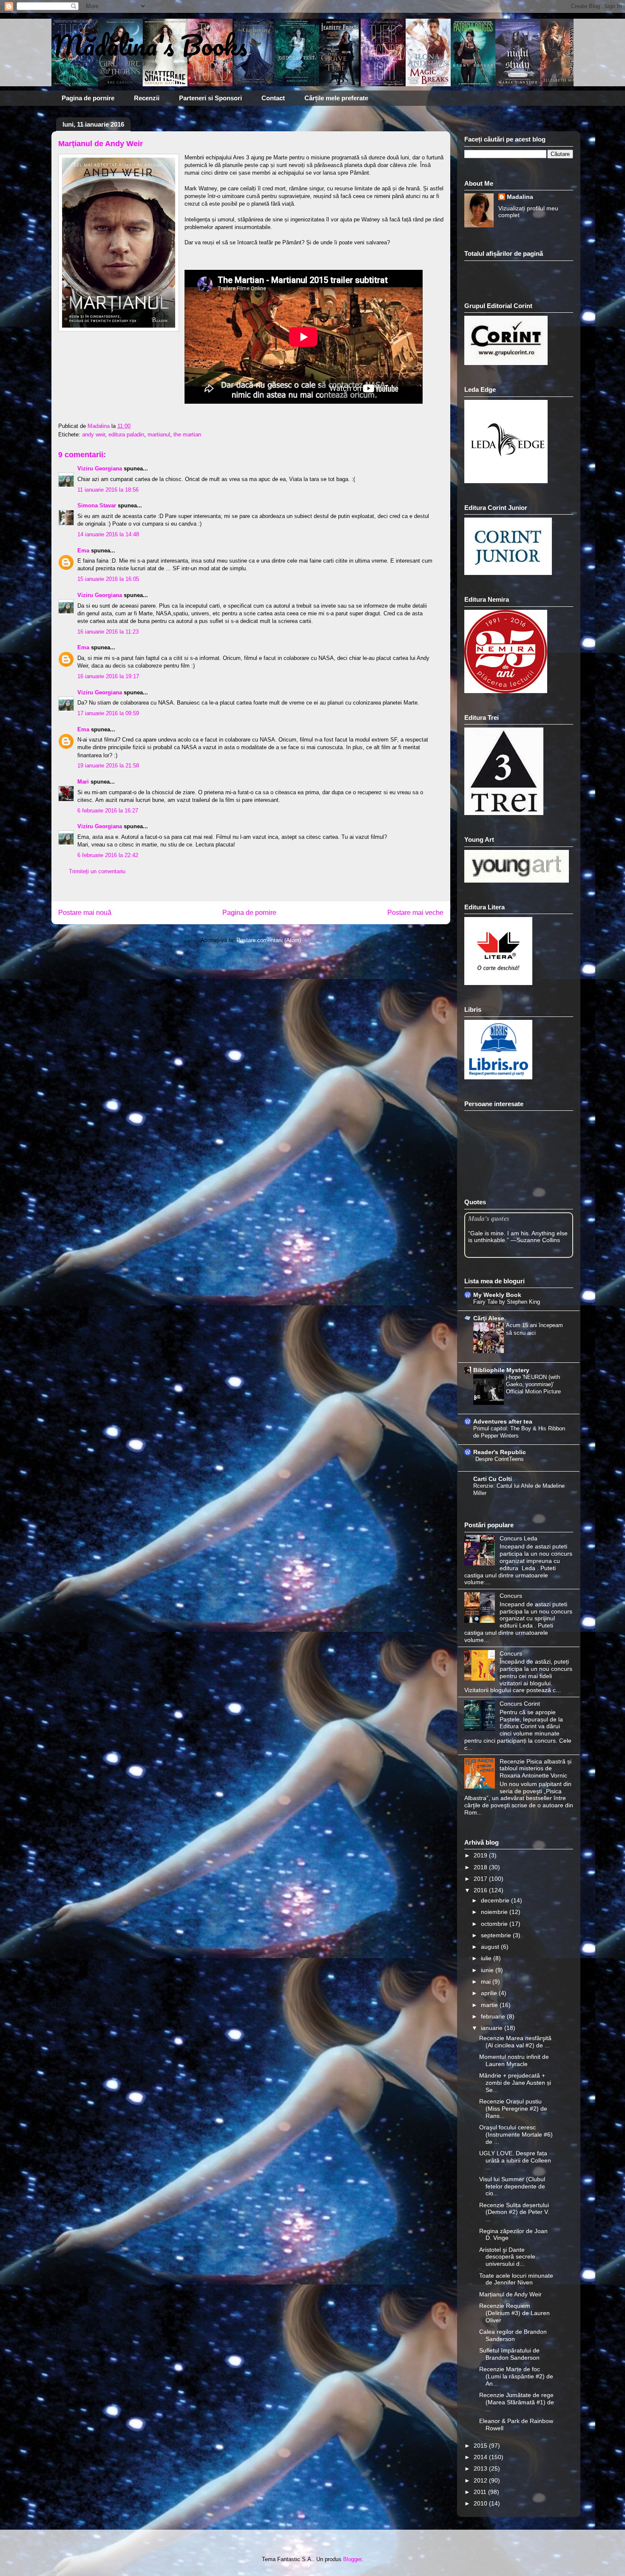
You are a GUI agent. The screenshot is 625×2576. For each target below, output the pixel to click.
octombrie (495, 1924)
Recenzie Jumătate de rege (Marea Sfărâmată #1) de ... (517, 2402)
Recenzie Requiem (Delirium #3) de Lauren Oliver (514, 2313)
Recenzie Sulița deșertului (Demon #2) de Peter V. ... (514, 2212)
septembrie (497, 1935)
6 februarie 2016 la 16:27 (108, 811)
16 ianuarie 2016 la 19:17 (108, 676)
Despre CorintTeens (500, 1459)
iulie (487, 1958)
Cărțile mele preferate (336, 98)
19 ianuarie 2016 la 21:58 (108, 766)
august (491, 1947)
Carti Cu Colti (493, 1479)
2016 (481, 1890)
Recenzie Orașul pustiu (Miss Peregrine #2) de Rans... (513, 2109)
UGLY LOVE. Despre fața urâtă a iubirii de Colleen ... (515, 2160)
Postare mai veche (415, 913)
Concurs (511, 1596)
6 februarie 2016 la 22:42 (108, 855)
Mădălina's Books (149, 45)
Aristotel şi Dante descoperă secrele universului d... (507, 2257)
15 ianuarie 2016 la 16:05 (108, 579)
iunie (488, 1970)
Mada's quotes (489, 1218)
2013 (481, 2468)
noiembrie (495, 1912)
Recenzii (147, 98)
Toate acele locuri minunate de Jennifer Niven (516, 2279)
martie (490, 2005)
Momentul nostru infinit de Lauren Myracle (514, 2060)
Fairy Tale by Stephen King (507, 1302)
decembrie (496, 1900)
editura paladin (126, 435)
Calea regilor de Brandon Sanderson (513, 2335)
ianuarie (493, 2028)
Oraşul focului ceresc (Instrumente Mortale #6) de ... (516, 2134)
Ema (83, 551)
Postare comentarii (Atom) (269, 940)
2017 (481, 1879)
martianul (159, 435)
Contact (273, 98)
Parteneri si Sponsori (210, 98)
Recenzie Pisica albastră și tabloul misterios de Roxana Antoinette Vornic (536, 1769)
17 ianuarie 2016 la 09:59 (108, 713)
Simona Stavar (97, 505)
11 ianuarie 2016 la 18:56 (108, 490)
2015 (481, 2446)
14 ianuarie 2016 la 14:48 (108, 534)
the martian (187, 435)
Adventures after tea (503, 1421)
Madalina (520, 197)
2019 (481, 1855)
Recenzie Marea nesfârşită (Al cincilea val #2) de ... (515, 2042)
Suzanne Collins (538, 1240)
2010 (481, 2503)
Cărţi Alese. (490, 1318)
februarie (494, 2016)
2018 (481, 1867)
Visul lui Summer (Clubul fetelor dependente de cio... (512, 2186)
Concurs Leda (518, 1538)
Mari (83, 782)
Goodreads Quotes (550, 1254)
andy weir (94, 435)
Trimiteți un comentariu (97, 871)
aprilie (490, 1993)
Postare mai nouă (85, 913)
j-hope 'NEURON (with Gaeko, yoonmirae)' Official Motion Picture (533, 1384)
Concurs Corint (520, 1704)
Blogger (352, 2559)
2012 (481, 2480)
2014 (481, 2457)
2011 (481, 2492)
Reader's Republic (500, 1452)
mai (487, 1982)
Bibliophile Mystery (501, 1370)
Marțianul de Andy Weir (510, 2294)
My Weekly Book (497, 1295)
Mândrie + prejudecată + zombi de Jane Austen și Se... (515, 2083)
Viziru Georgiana (101, 468)
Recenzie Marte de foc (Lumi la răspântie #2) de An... (516, 2376)
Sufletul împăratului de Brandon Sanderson (509, 2354)
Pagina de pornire (88, 98)
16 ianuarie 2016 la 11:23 (108, 632)
